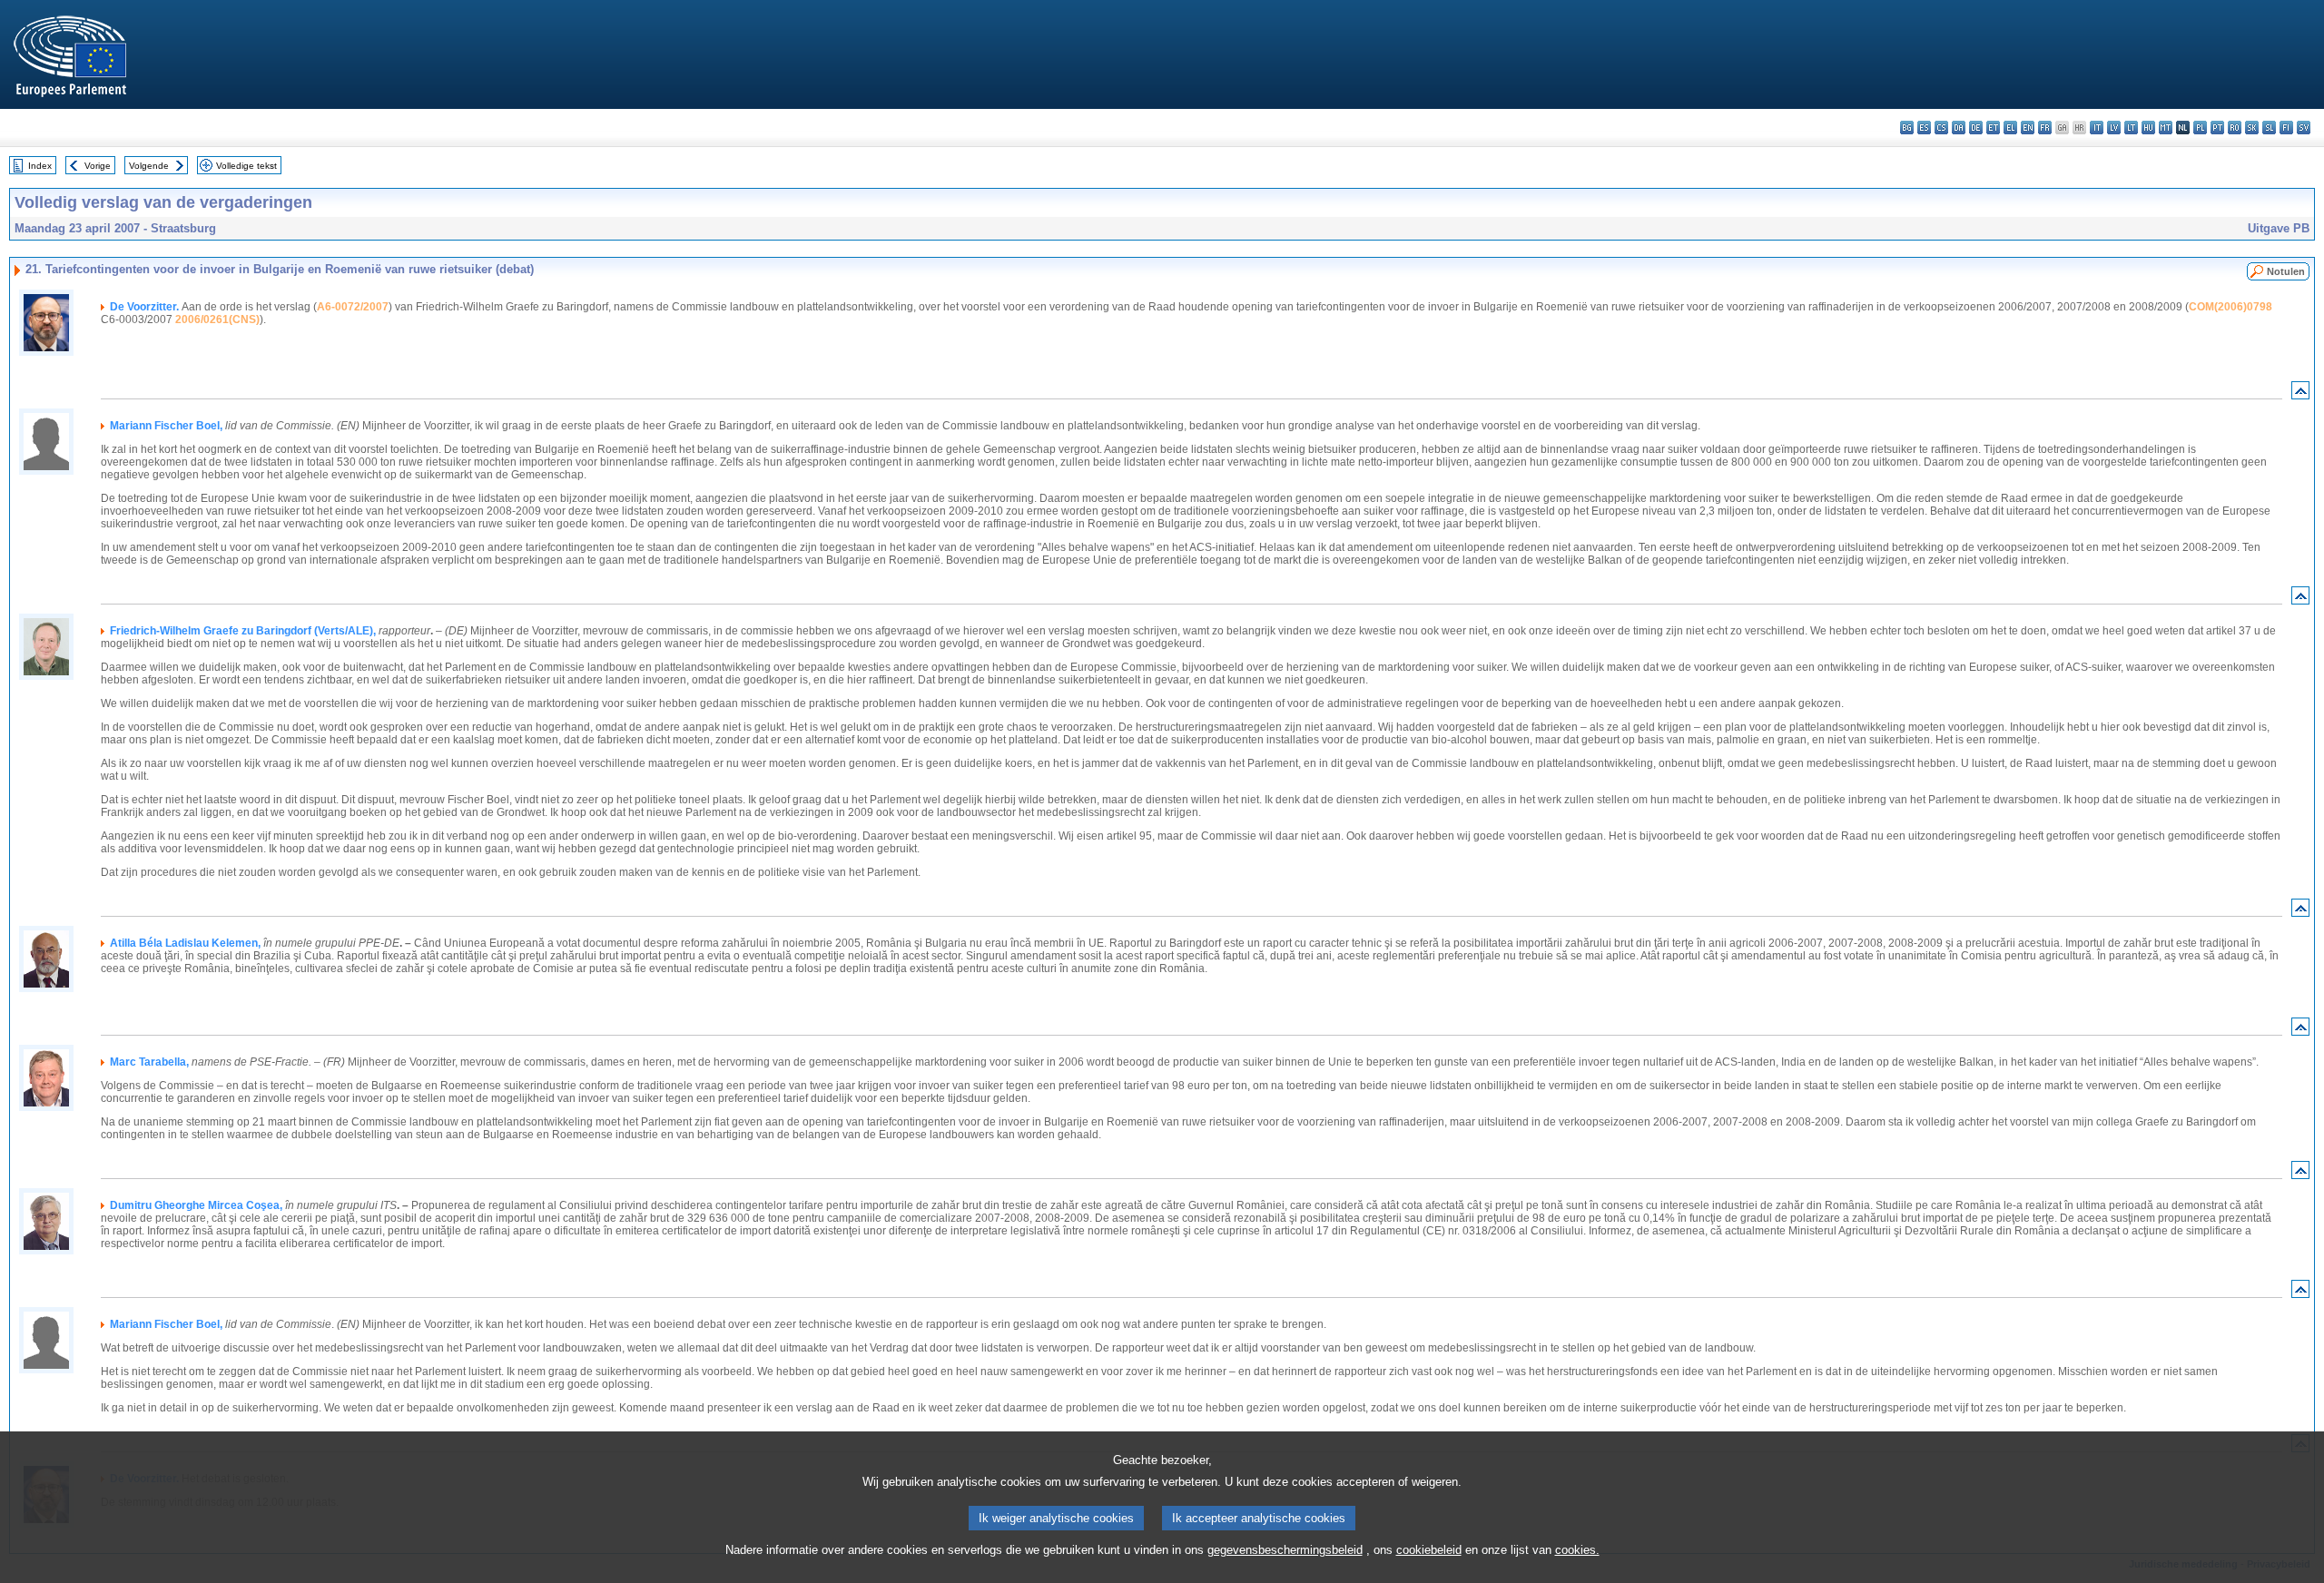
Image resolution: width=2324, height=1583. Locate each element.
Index (40, 166)
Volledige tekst (246, 166)
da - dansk (1959, 128)
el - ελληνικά (2010, 128)
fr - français (2045, 128)
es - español (1924, 128)
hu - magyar (2148, 128)
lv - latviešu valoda (2114, 128)
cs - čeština (1941, 128)
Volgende (149, 166)
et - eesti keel (1993, 128)
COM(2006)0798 (2230, 307)
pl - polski (2200, 128)
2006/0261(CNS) (217, 320)
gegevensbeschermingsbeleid (1285, 1550)
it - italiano (2097, 128)
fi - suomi (2286, 128)
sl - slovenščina (2269, 128)
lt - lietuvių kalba (2131, 128)
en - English (2028, 128)
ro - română (2235, 128)
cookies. (1577, 1550)
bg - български (1907, 128)
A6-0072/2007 (353, 307)
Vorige (98, 166)
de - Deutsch (1976, 128)
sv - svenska (2304, 128)
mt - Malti (2166, 128)
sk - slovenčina (2252, 128)
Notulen (2286, 271)
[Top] (2300, 394)
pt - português (2217, 128)
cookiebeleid (1429, 1550)
